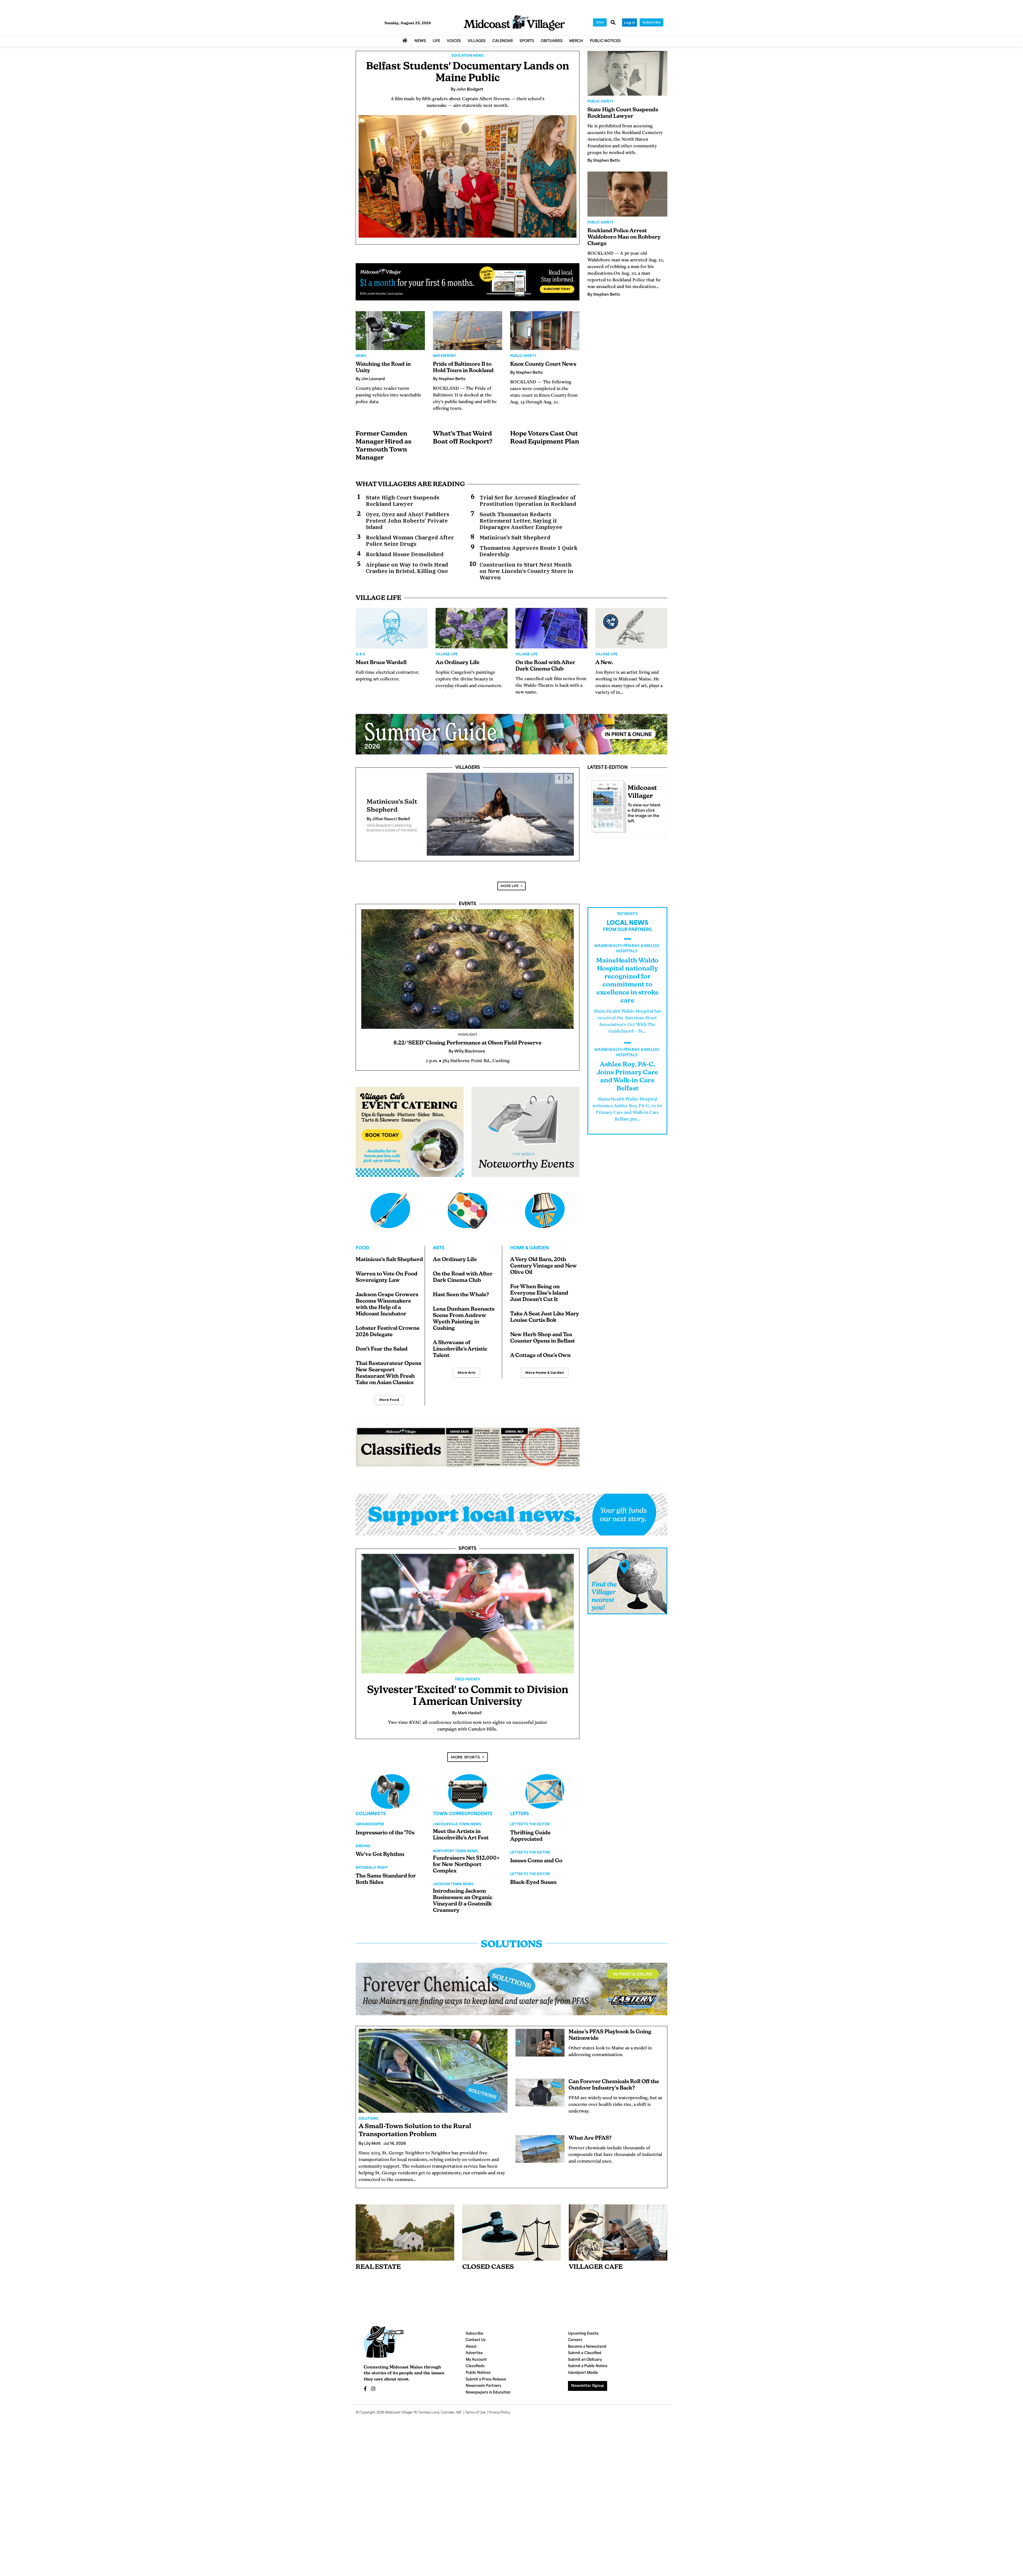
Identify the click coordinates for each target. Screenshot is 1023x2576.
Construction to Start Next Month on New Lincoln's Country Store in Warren (526, 571)
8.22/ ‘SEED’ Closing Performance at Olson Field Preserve (468, 1043)
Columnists (371, 1814)
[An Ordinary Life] (472, 628)
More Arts (467, 1373)
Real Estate (378, 2267)
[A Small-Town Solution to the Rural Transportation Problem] (433, 2071)
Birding (363, 1846)
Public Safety (523, 356)
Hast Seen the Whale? (461, 1295)
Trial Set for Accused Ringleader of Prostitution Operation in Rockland (528, 501)
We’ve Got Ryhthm (380, 1855)
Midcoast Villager (399, 2413)
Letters (520, 1814)
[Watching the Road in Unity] (390, 331)
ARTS (439, 1248)
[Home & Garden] (545, 1210)
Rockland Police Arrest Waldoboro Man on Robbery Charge (624, 237)
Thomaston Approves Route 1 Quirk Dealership (529, 551)
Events (468, 904)
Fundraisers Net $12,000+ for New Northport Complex (466, 1865)
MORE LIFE (510, 886)
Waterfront (445, 356)
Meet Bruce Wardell (381, 663)
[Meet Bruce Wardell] (392, 628)
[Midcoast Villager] (608, 805)
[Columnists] (468, 1791)
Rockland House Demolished (405, 554)
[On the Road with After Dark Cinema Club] (551, 628)
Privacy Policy (499, 2413)
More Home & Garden (545, 1373)
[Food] (390, 1210)
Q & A (360, 655)
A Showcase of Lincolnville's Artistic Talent (460, 1349)
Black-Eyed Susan (533, 1883)
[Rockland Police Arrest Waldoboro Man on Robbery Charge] (627, 194)
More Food (389, 1400)
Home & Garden (529, 1248)
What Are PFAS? (590, 2138)
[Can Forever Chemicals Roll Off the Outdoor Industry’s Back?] (540, 2093)
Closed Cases (488, 2267)
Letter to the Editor (530, 1825)
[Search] (613, 23)
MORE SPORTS (465, 1757)
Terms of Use (475, 2413)
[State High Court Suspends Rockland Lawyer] (627, 73)
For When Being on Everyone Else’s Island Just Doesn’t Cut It (539, 1293)
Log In (630, 23)
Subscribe (651, 22)
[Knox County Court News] (545, 331)
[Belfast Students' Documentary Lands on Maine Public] (468, 176)
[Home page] (514, 23)
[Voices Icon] (390, 1791)
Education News (468, 56)
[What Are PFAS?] (540, 2149)
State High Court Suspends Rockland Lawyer (403, 501)
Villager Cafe (596, 2267)
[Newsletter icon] (618, 2233)
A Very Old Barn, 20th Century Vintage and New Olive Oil (543, 1266)
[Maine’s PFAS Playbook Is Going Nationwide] (540, 2043)
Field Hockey (468, 1680)
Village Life (447, 655)
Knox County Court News (543, 364)
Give (600, 22)
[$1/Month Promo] (468, 282)
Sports (468, 1549)
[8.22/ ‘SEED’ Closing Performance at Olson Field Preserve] (468, 969)
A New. (604, 663)
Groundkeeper (370, 1825)
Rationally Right (372, 1868)
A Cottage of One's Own (540, 1356)
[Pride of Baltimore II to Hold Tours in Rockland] (468, 331)
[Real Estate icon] (405, 2232)
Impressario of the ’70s (385, 1833)
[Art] (468, 1210)
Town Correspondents (463, 1814)
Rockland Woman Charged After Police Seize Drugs (410, 541)
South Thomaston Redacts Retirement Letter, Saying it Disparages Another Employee (521, 521)
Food (362, 1248)
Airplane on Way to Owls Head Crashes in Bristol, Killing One (407, 568)
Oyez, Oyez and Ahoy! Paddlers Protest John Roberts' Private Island (407, 521)
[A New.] (631, 628)
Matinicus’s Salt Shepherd (515, 538)
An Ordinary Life (458, 663)
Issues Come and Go (536, 1861)
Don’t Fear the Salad (382, 1349)
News (361, 356)
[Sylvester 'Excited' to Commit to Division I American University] (468, 1614)
